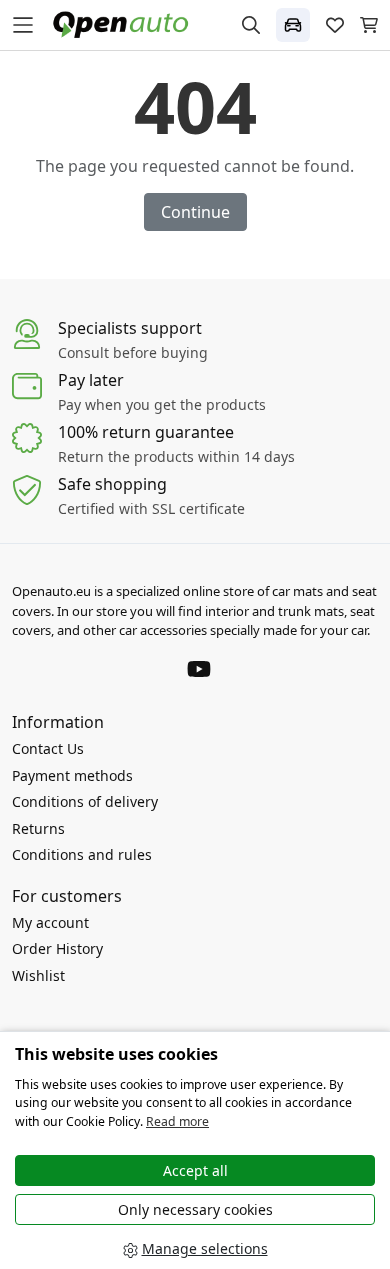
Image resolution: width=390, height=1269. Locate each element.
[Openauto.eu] (125, 23)
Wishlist (38, 975)
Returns (38, 828)
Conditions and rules (82, 854)
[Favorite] (335, 25)
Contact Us (48, 748)
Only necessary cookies (195, 1209)
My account (50, 922)
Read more (177, 1121)
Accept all (195, 1170)
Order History (57, 948)
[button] (293, 25)
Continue (195, 212)
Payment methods (72, 775)
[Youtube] (199, 667)
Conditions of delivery (85, 801)
